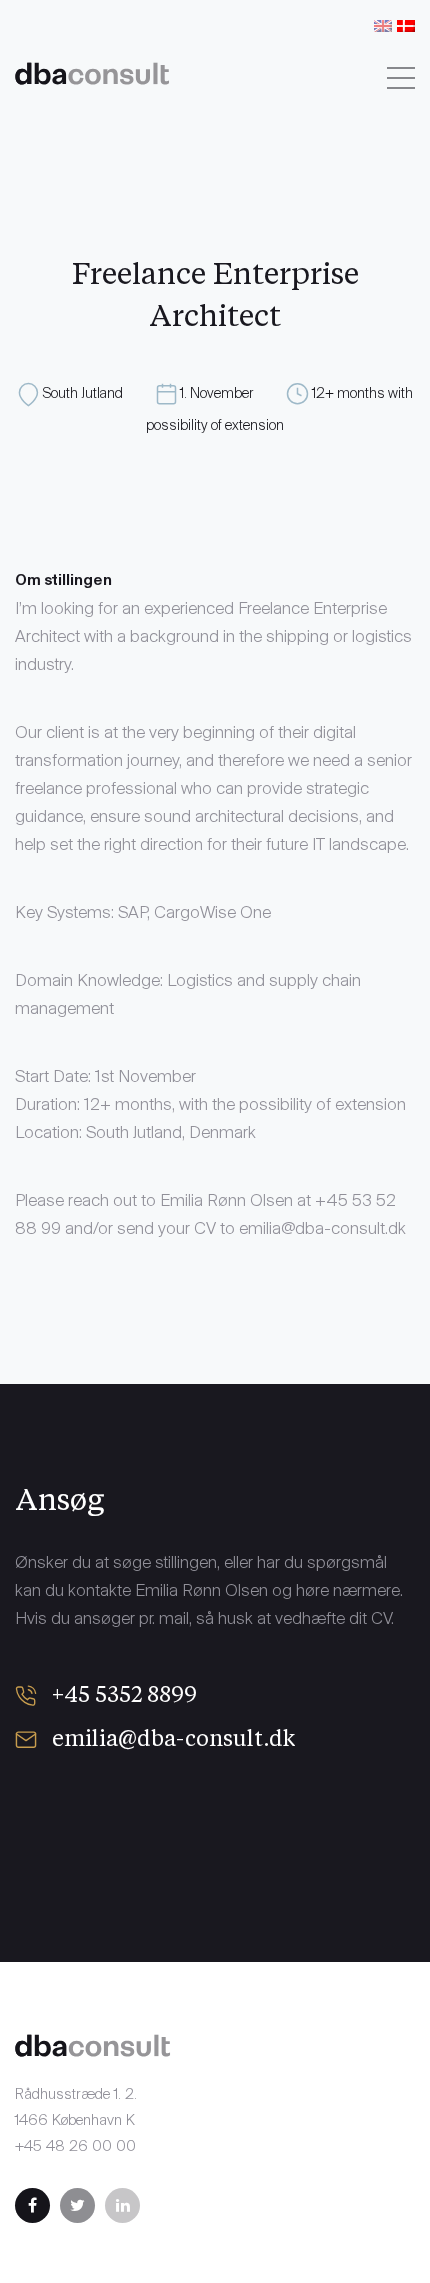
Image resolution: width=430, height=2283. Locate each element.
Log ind (212, 92)
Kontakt (173, 22)
